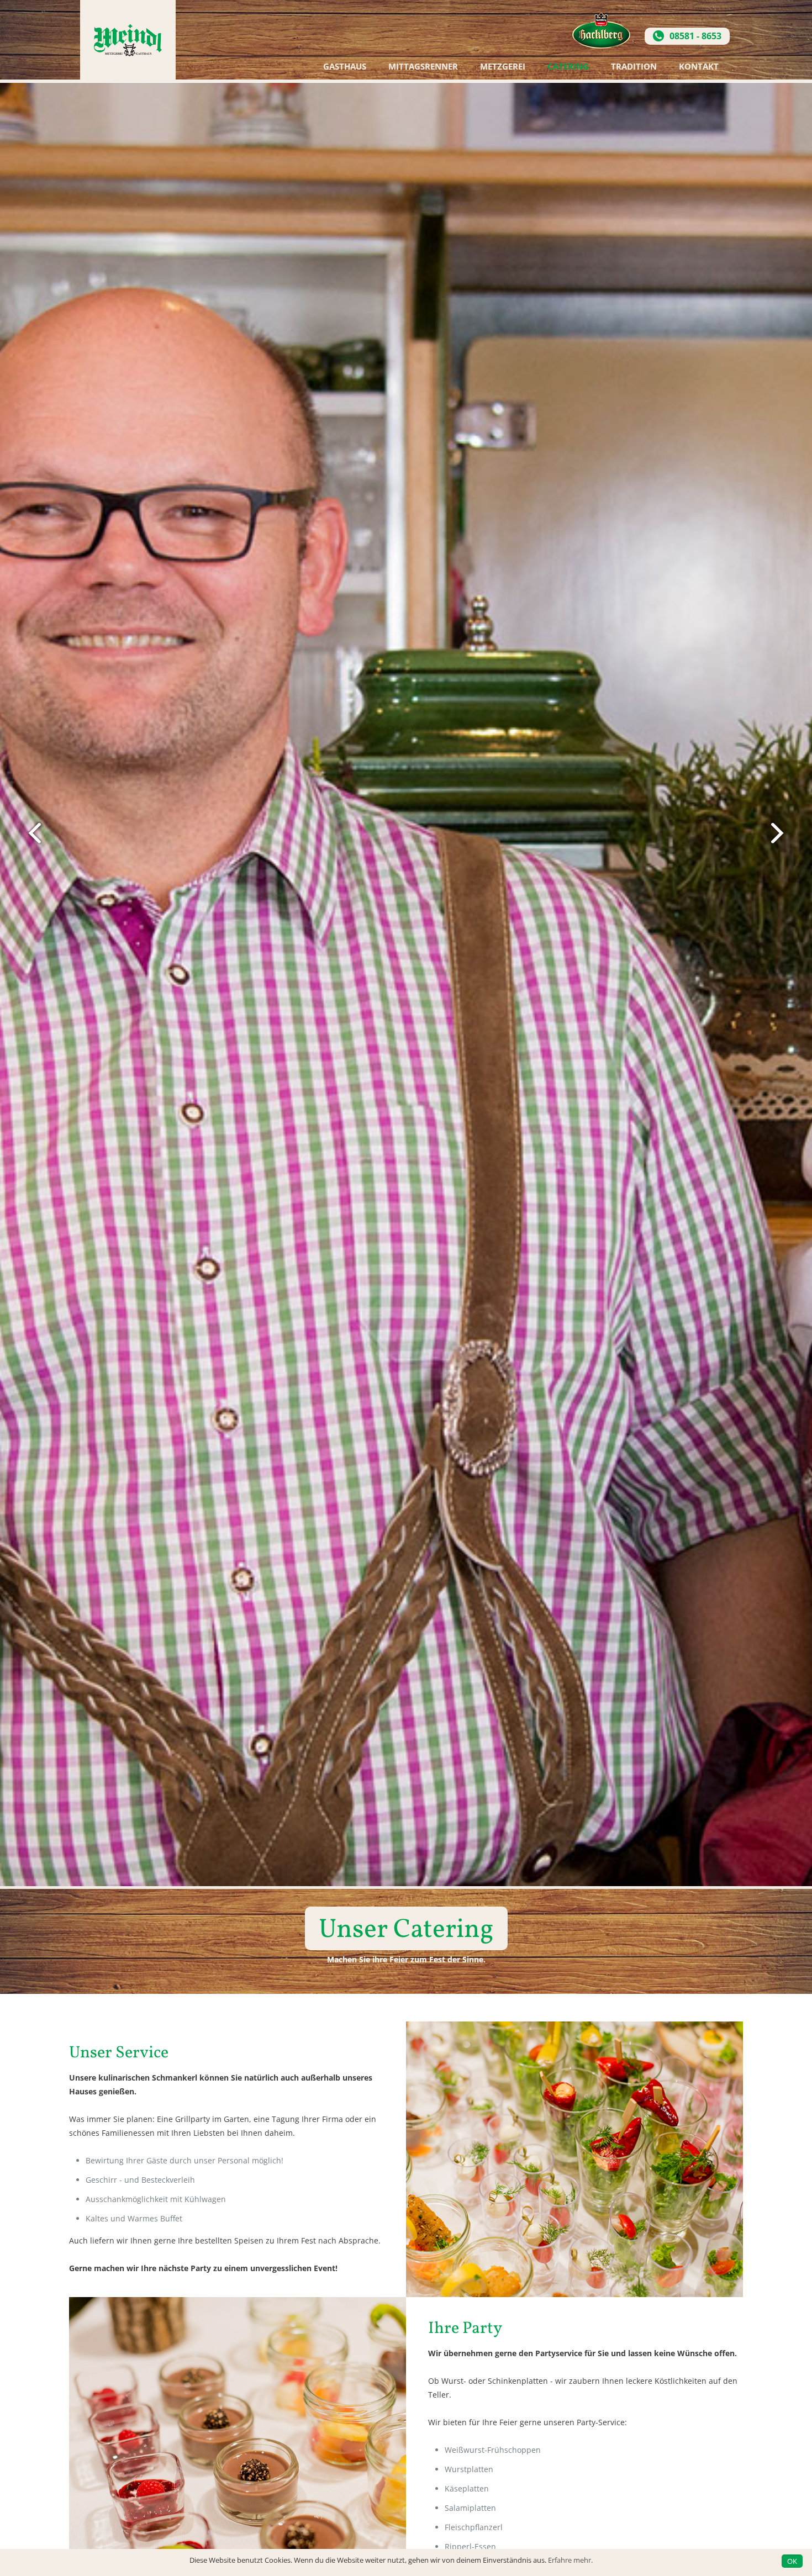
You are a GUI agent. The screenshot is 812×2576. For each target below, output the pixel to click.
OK (792, 2561)
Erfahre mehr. (570, 2560)
